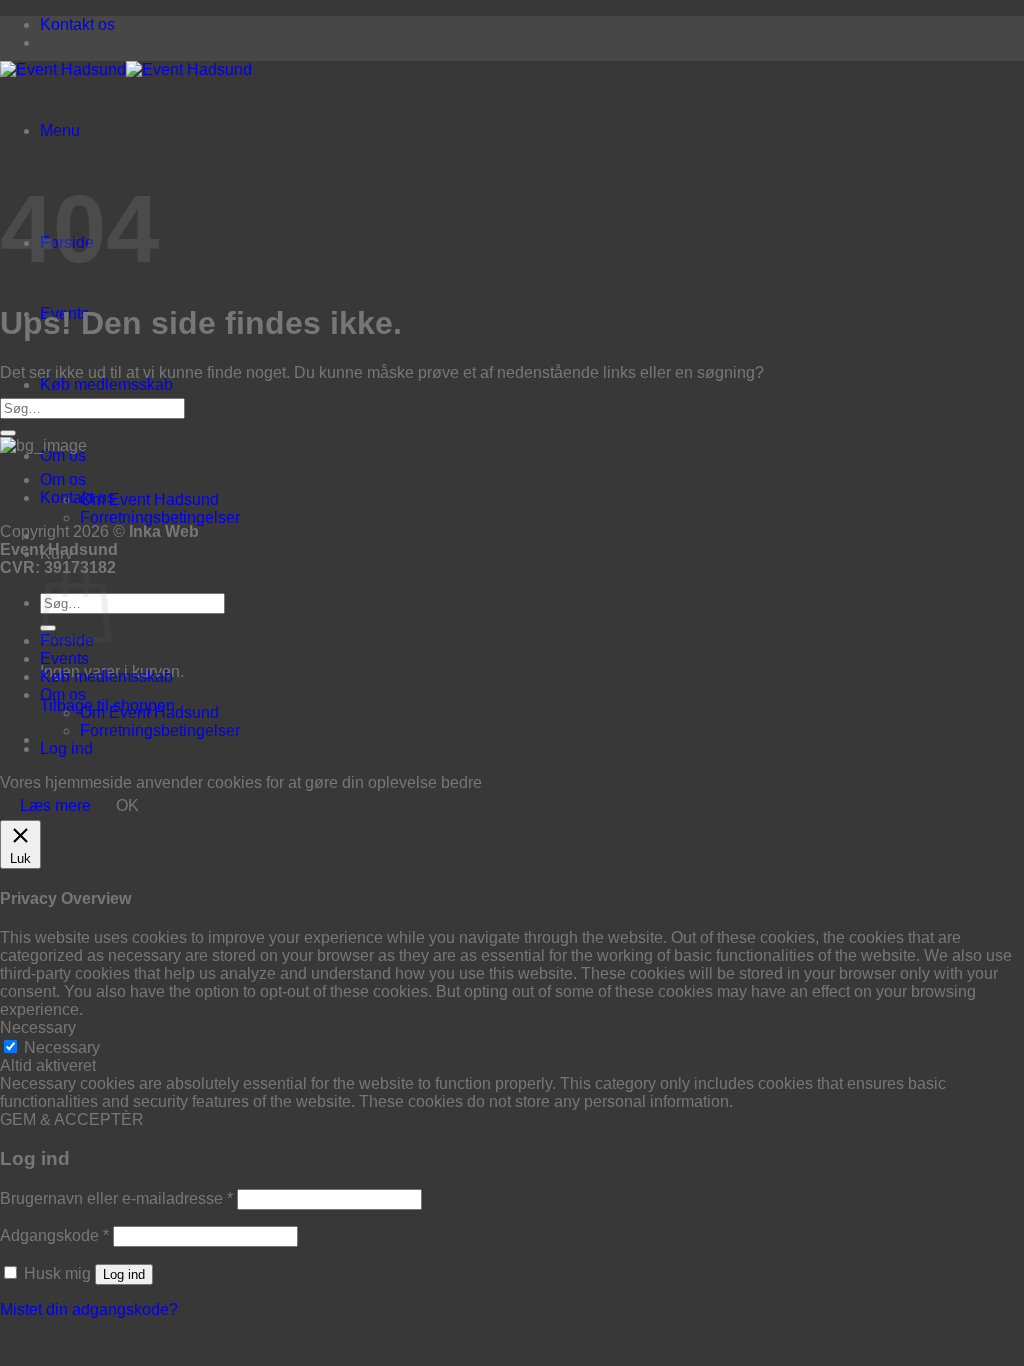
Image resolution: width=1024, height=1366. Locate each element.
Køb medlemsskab (106, 384)
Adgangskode (54, 1235)
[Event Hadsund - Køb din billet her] (126, 69)
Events (64, 658)
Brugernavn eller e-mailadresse (116, 1198)
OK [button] (127, 805)
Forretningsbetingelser (160, 517)
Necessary (62, 1047)
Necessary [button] (38, 1027)
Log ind (124, 1274)
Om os (63, 455)
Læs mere (55, 805)
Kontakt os (77, 24)
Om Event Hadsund (149, 499)
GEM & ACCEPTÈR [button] (72, 1119)
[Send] (8, 433)
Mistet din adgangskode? (89, 1309)
